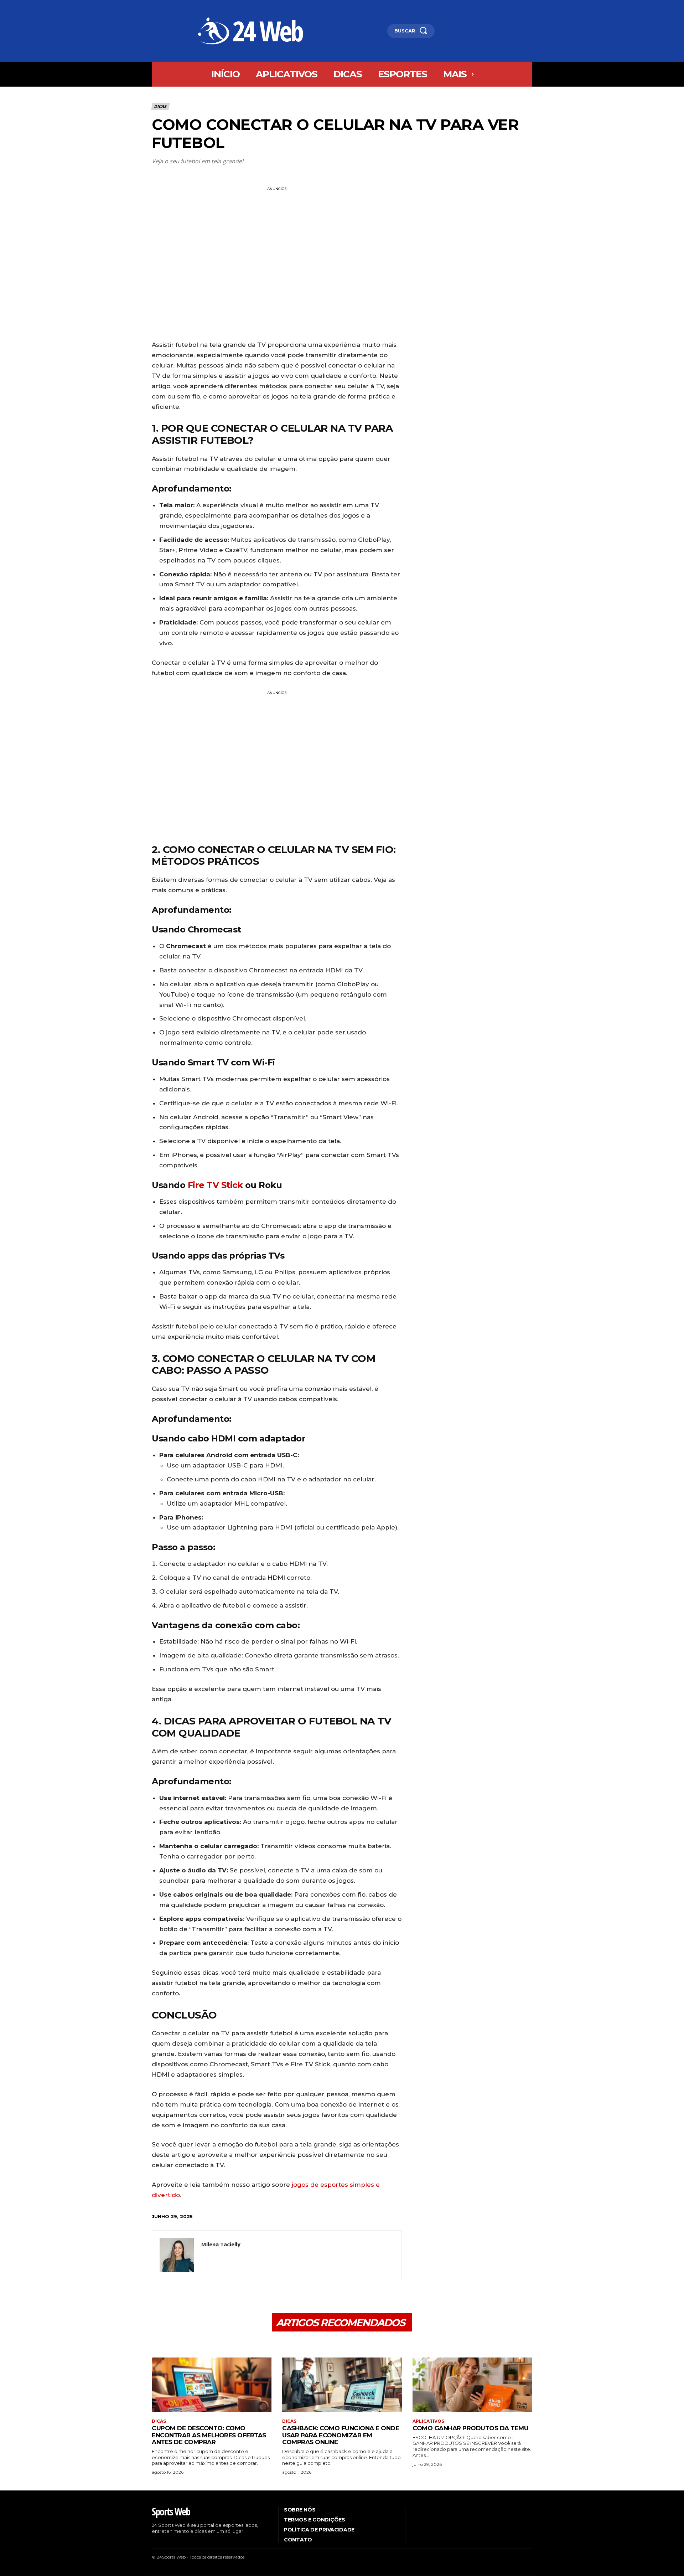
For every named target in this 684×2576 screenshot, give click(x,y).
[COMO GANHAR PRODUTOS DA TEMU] (472, 2384)
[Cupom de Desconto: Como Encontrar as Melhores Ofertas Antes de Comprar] (212, 2384)
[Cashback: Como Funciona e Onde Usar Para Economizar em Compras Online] (342, 2384)
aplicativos (428, 2421)
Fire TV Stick (215, 1185)
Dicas (160, 106)
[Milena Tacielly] (177, 2255)
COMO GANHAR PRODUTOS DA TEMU (470, 2428)
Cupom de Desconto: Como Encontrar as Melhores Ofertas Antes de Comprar (209, 2435)
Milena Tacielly (221, 2244)
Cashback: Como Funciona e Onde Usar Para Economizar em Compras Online (341, 2435)
